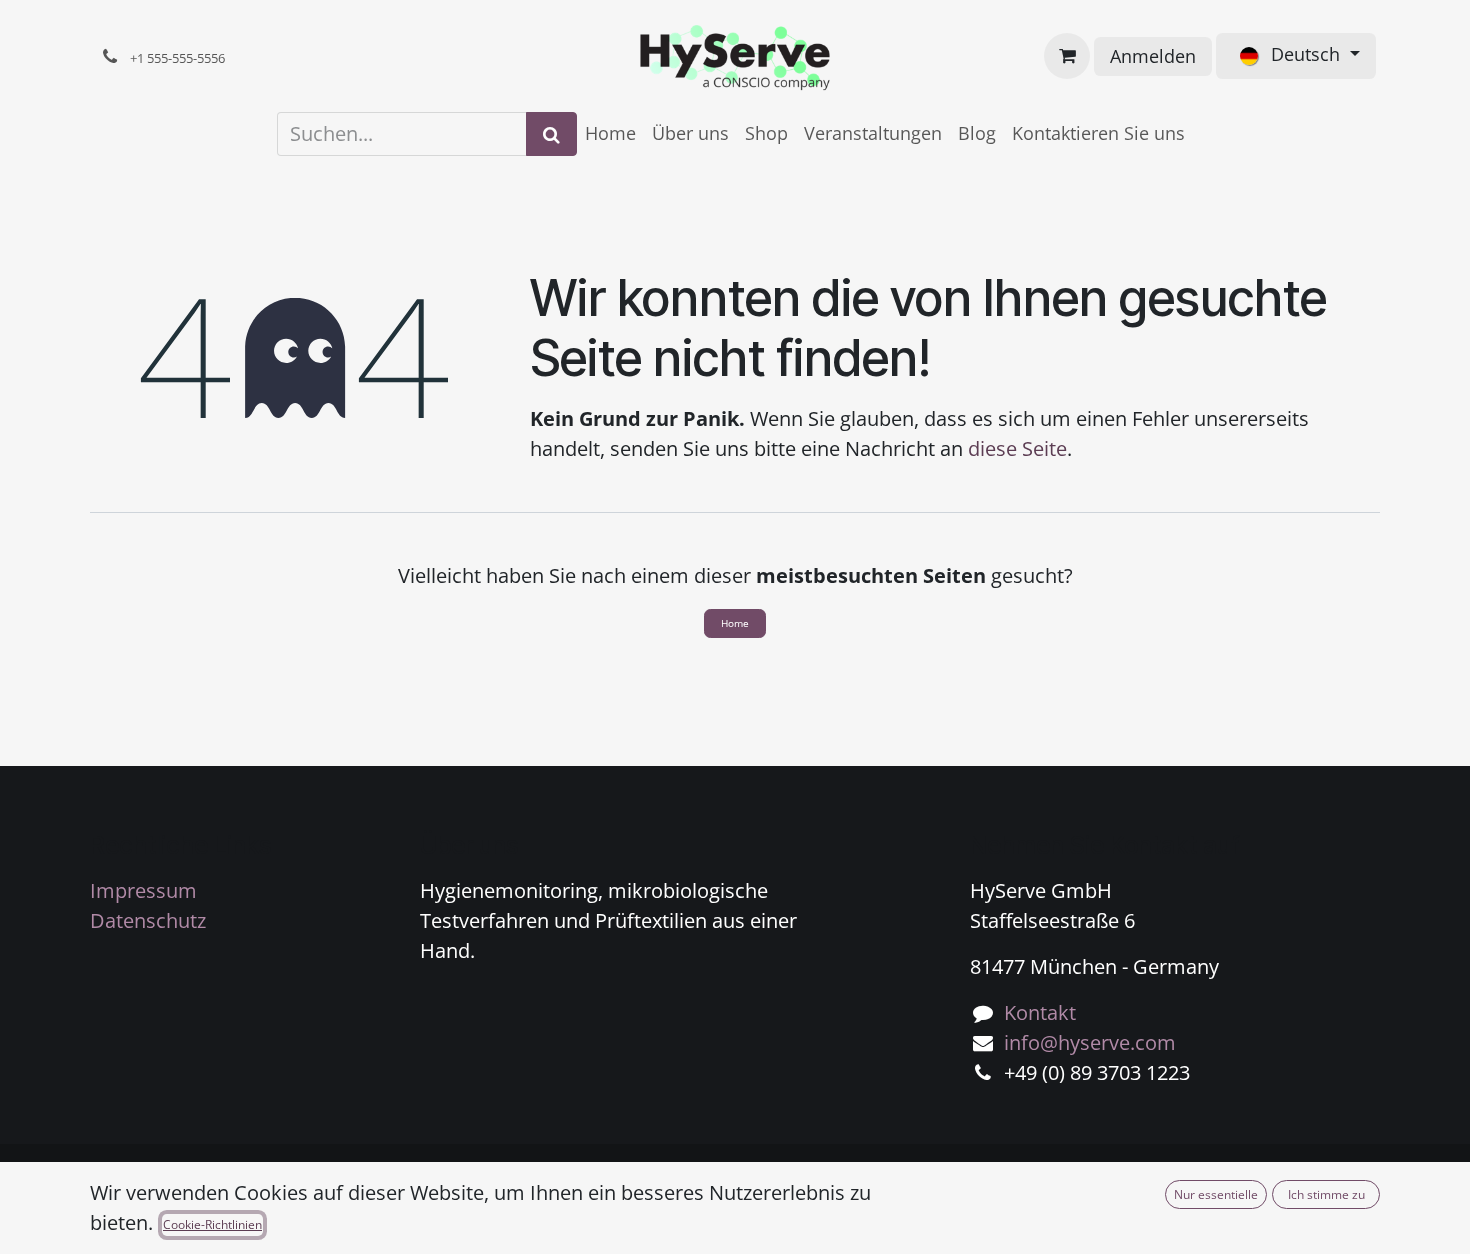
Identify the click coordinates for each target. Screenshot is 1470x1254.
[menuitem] (610, 133)
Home (735, 623)
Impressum (143, 890)
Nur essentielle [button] (1216, 1194)
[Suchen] (551, 134)
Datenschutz (148, 920)
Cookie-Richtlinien (212, 1224)
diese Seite (1017, 448)
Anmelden (1153, 56)
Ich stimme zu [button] (1326, 1194)
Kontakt (1040, 1012)
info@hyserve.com (1090, 1042)
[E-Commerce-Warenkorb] (1067, 56)
